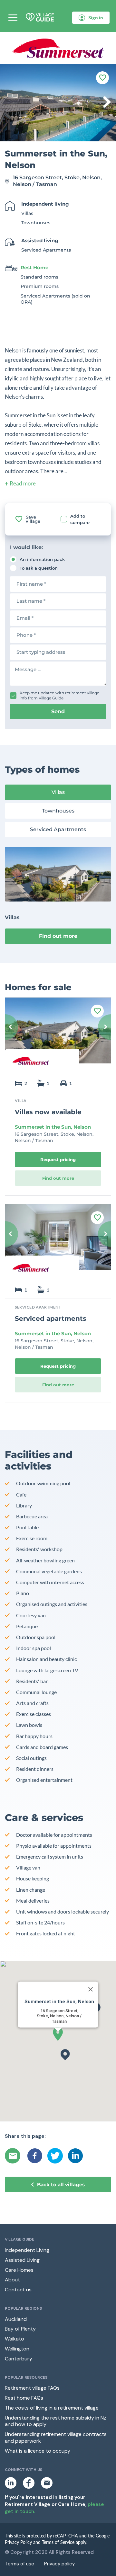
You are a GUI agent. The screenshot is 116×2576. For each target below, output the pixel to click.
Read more (23, 483)
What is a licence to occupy (38, 2451)
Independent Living (27, 2250)
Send (58, 711)
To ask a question (39, 568)
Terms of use (19, 2564)
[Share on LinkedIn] (75, 2156)
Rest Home (34, 267)
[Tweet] (55, 2156)
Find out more (58, 936)
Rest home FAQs (24, 2398)
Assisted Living (22, 2260)
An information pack (42, 559)
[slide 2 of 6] (58, 1242)
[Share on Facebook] (35, 2156)
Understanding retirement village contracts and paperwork (56, 2438)
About (12, 2280)
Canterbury (19, 2359)
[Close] (91, 1989)
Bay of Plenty (20, 2329)
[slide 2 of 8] (58, 1035)
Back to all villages (61, 2185)
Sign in (96, 18)
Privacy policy (59, 2564)
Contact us (18, 2290)
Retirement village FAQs (32, 2388)
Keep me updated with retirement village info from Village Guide (59, 695)
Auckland (16, 2319)
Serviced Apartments (58, 829)
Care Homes (19, 2270)
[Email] (14, 2156)
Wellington (17, 2349)
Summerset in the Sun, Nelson (53, 1127)
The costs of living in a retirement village (52, 2408)
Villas (58, 792)
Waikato (15, 2339)
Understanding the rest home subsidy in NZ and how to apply (56, 2421)
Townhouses (58, 811)
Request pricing (58, 1159)
